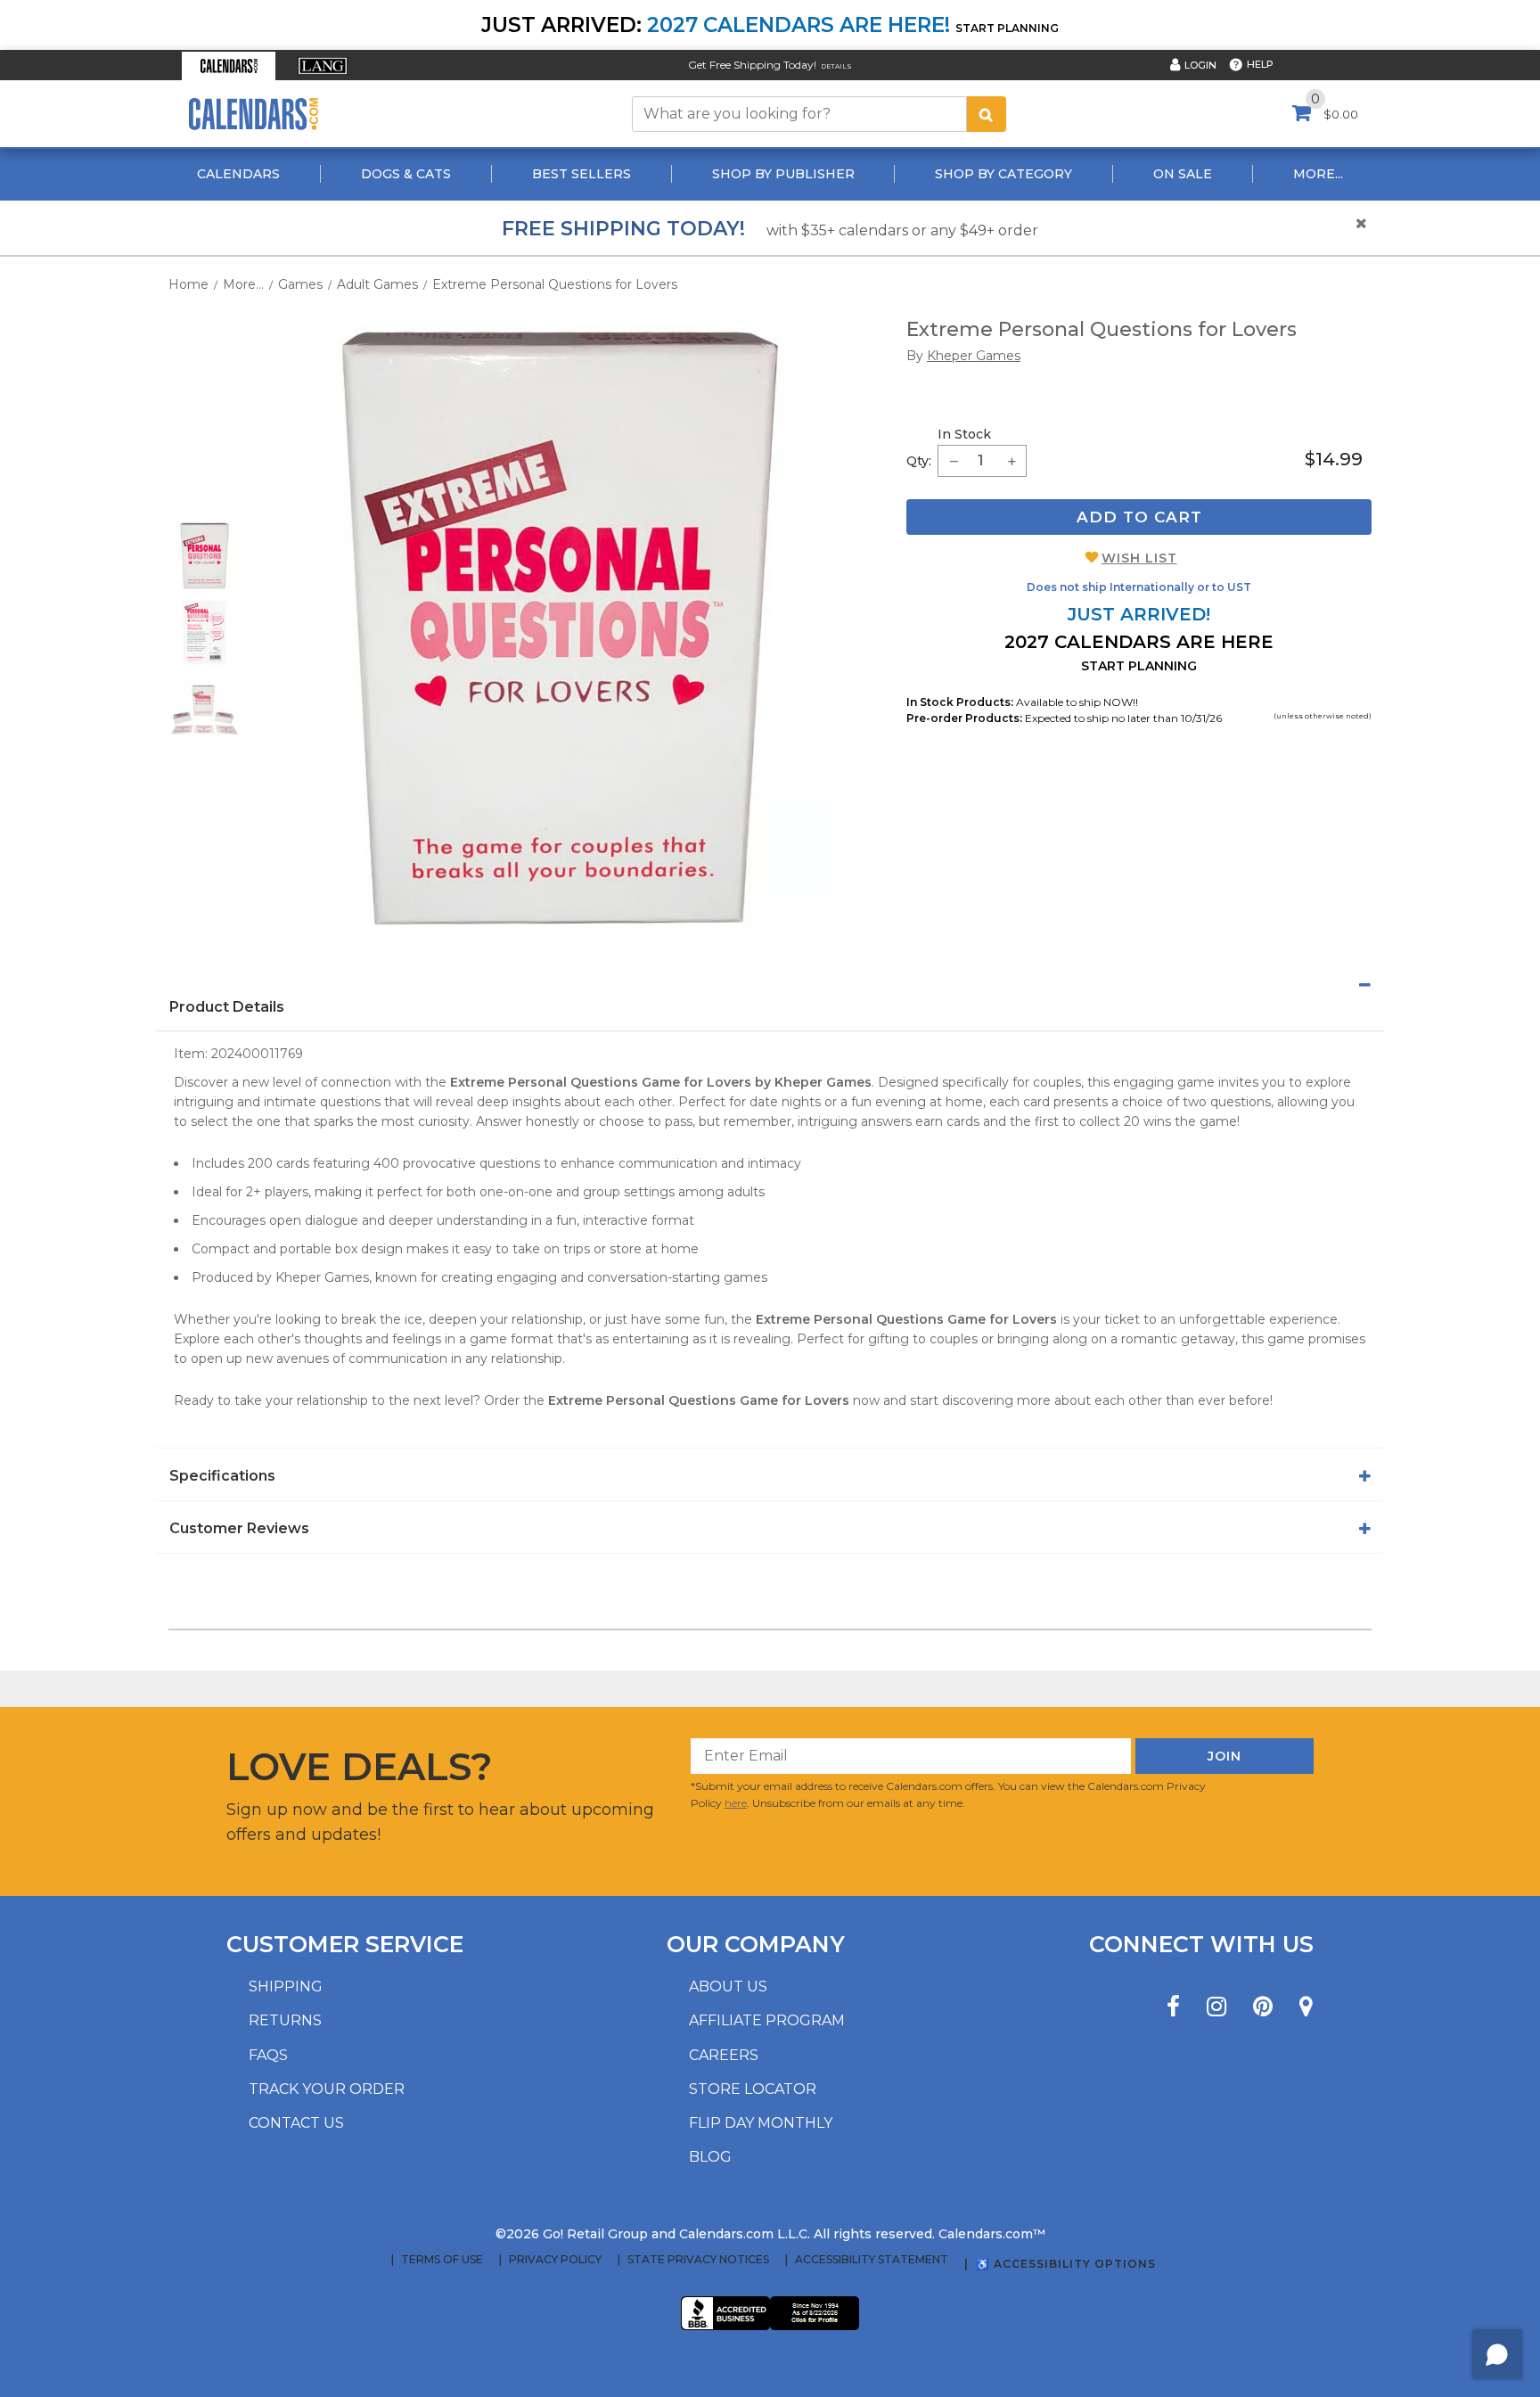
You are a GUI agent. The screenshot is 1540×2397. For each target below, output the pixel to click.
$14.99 (1334, 459)
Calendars (238, 174)
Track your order (327, 2089)
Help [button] (1260, 64)
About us (728, 1987)
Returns (285, 2020)
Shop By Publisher (783, 174)
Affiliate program (767, 2020)
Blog (710, 2157)
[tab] (770, 985)
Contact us (296, 2123)
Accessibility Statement (872, 2260)
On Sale (1183, 174)
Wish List (1139, 558)
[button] (229, 66)
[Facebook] (1173, 2007)
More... (1318, 174)
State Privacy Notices (698, 2260)
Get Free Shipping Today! (752, 65)
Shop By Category (1003, 174)
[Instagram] (1216, 2007)
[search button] (987, 114)
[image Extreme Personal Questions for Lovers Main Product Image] (560, 628)
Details (836, 66)
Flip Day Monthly (761, 2123)
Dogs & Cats (406, 174)
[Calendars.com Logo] (253, 114)
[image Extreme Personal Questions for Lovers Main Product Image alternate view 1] (205, 556)
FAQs (268, 2055)
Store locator (753, 2089)
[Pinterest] (1263, 2007)
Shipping (286, 1987)
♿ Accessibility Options (1066, 2264)
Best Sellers (582, 174)
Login (1200, 65)
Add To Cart (1139, 517)
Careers (724, 2055)
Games (300, 284)
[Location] (1306, 2007)
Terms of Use (442, 2260)
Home (188, 284)
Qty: (919, 461)
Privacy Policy (555, 2260)
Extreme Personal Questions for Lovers (555, 284)
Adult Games (377, 284)
